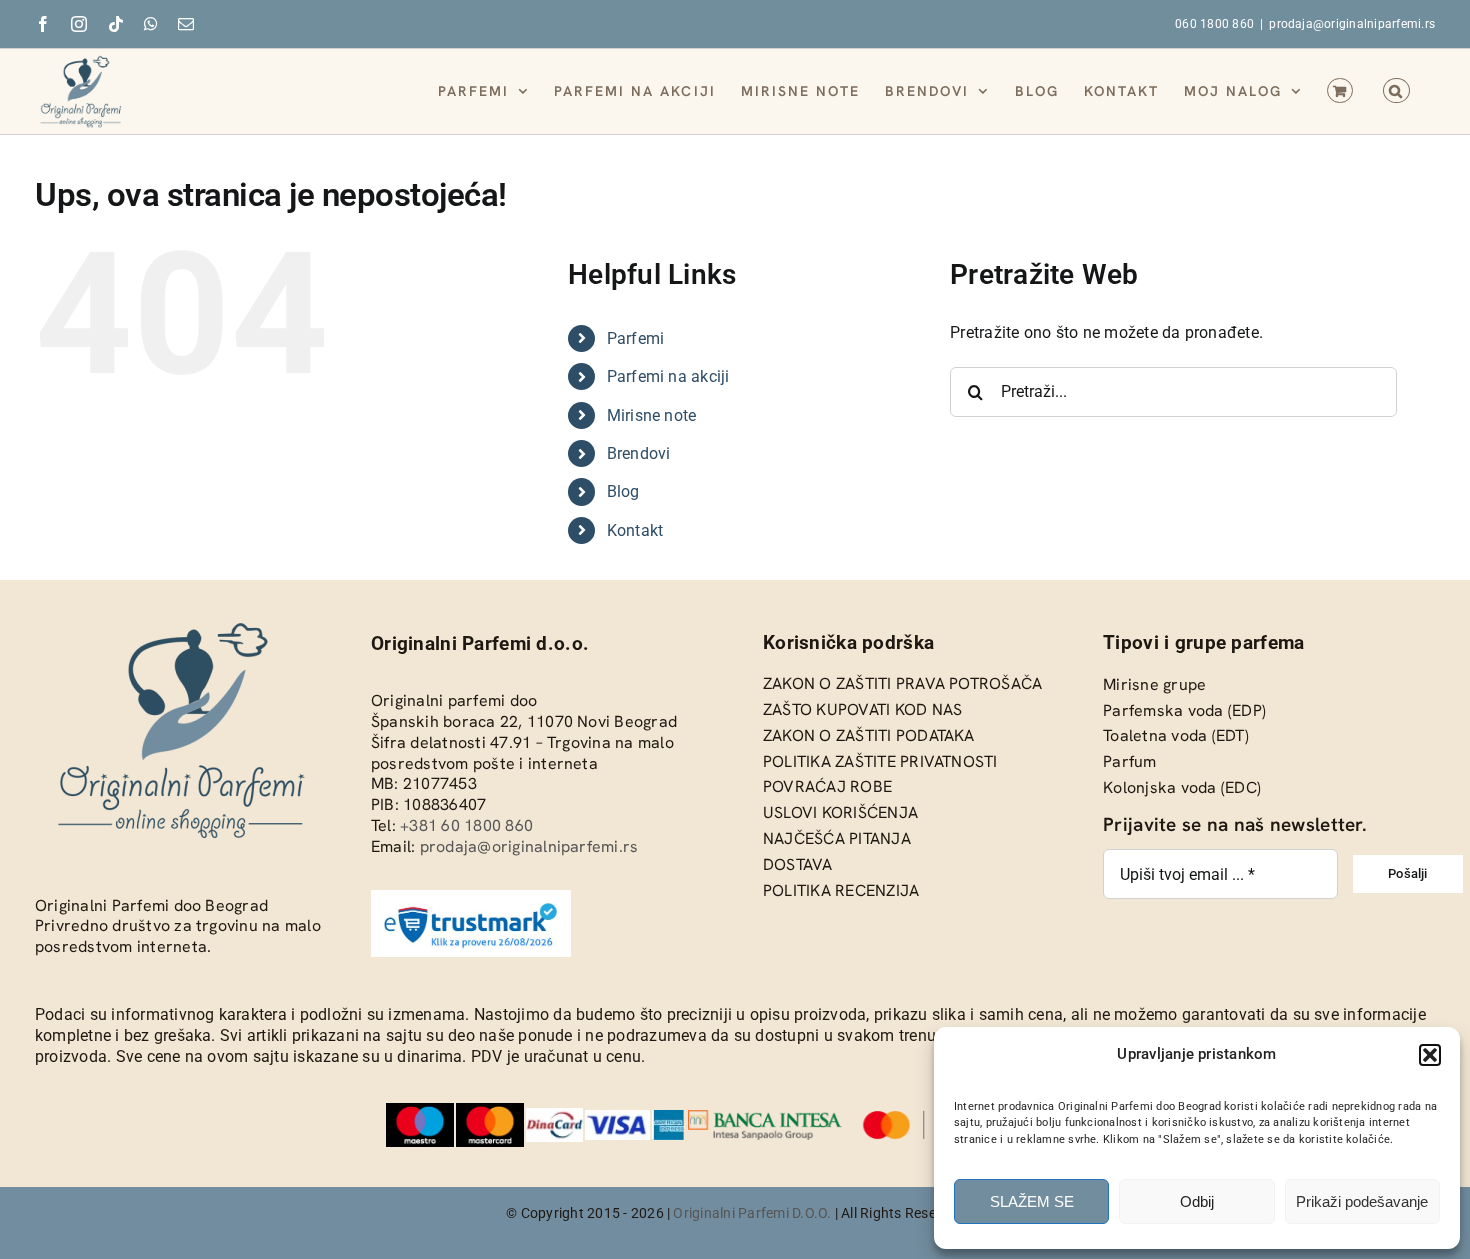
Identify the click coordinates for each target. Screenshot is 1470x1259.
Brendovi (639, 453)
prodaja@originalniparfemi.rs (1352, 24)
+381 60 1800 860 (466, 825)
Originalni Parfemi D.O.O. (752, 1213)
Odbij (1197, 1201)
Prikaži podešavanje (1362, 1201)
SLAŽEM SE (1032, 1201)
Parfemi (636, 338)
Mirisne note (652, 415)
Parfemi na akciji (668, 376)
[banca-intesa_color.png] (765, 1117)
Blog (623, 491)
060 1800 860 (1214, 24)
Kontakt (635, 530)
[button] (1430, 1055)
